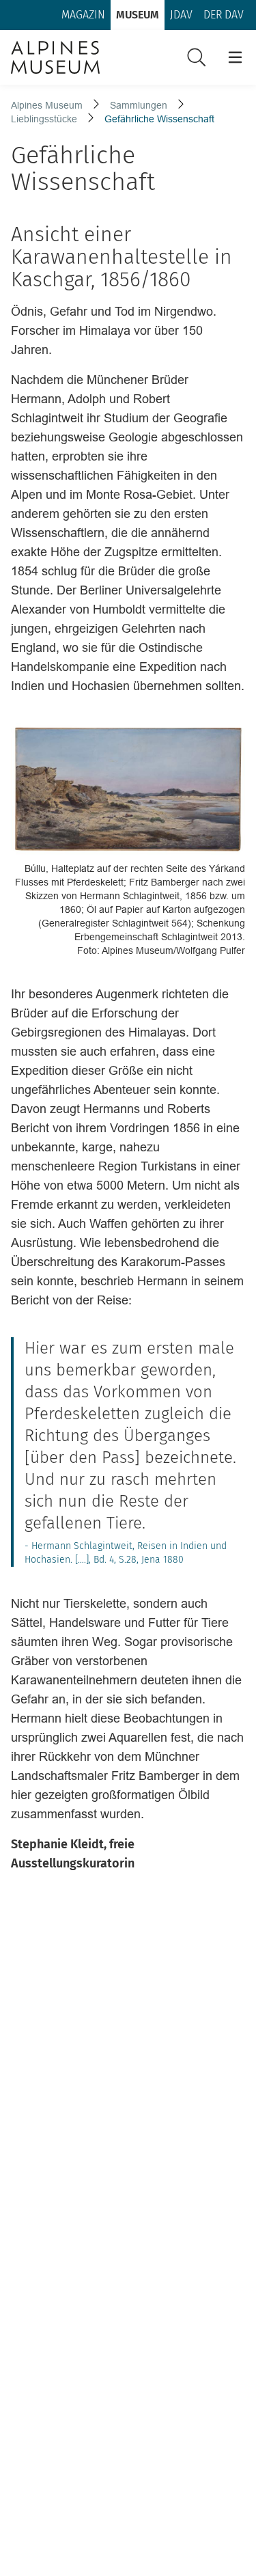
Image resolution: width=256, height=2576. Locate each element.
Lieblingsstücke (44, 119)
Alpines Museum (47, 105)
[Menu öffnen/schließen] (235, 57)
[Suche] (197, 57)
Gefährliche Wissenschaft (159, 119)
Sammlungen (139, 105)
